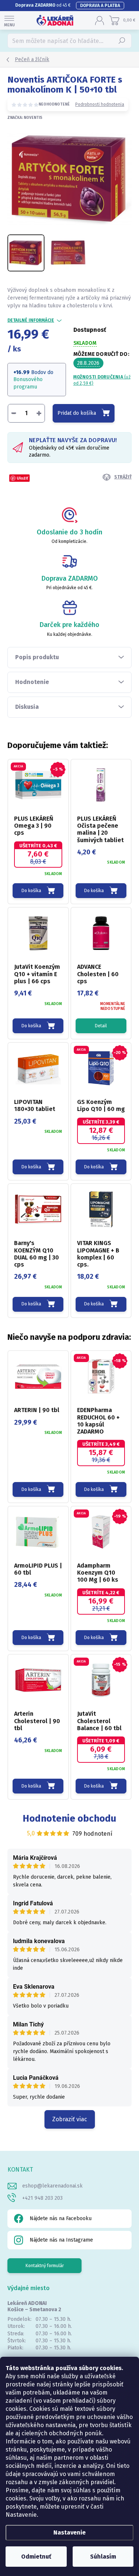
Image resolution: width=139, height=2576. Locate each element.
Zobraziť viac (70, 2119)
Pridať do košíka (77, 413)
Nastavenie (69, 2532)
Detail (101, 1026)
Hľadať (122, 41)
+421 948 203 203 (42, 2198)
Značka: (25, 118)
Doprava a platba (100, 6)
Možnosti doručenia (102, 380)
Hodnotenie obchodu (69, 1818)
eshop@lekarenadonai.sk (52, 2186)
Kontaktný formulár (45, 2266)
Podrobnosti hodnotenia (100, 104)
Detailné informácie (31, 320)
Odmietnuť (36, 2557)
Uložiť (22, 478)
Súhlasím (103, 2557)
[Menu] (9, 20)
